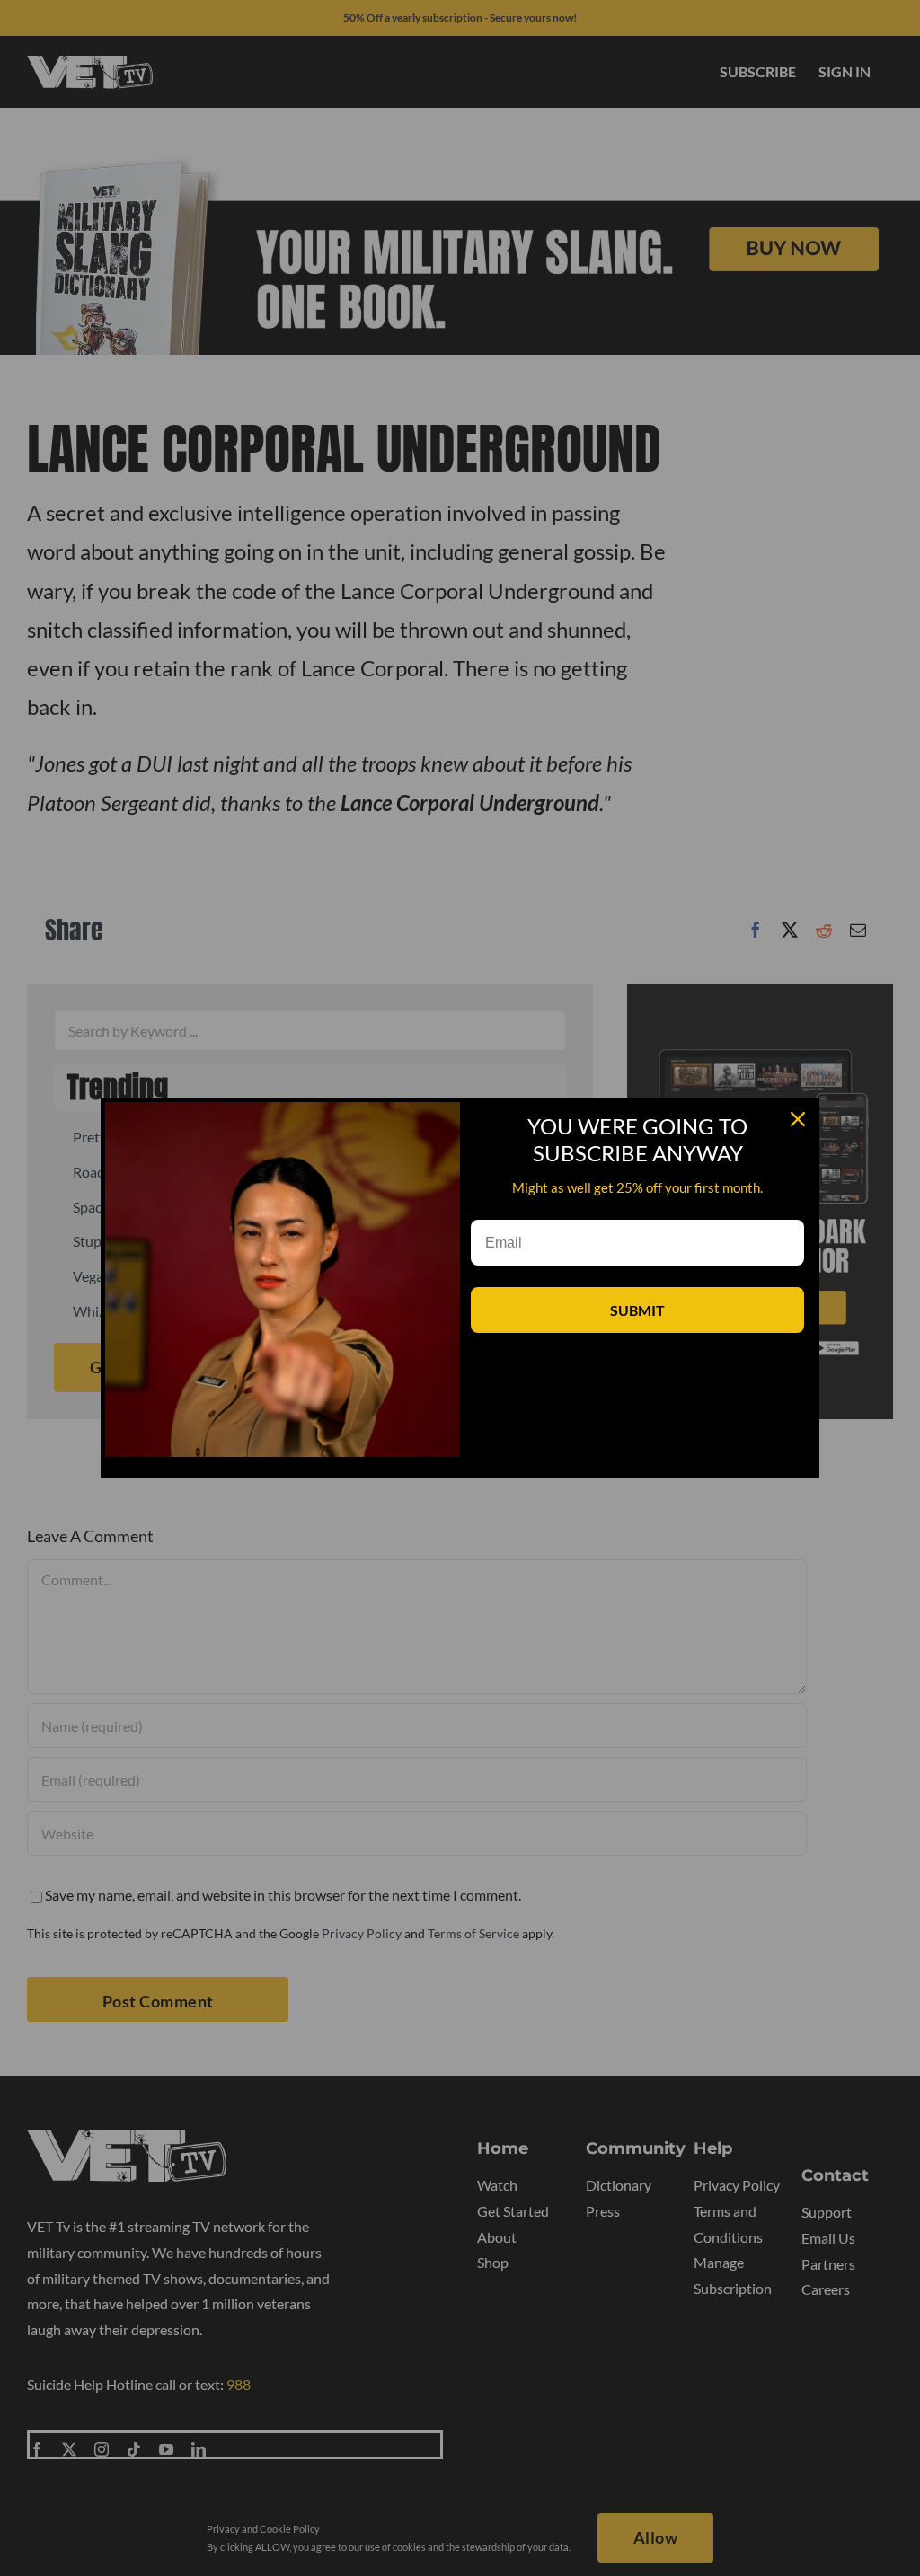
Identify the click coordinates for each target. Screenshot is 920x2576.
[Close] (798, 1119)
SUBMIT (637, 1310)
